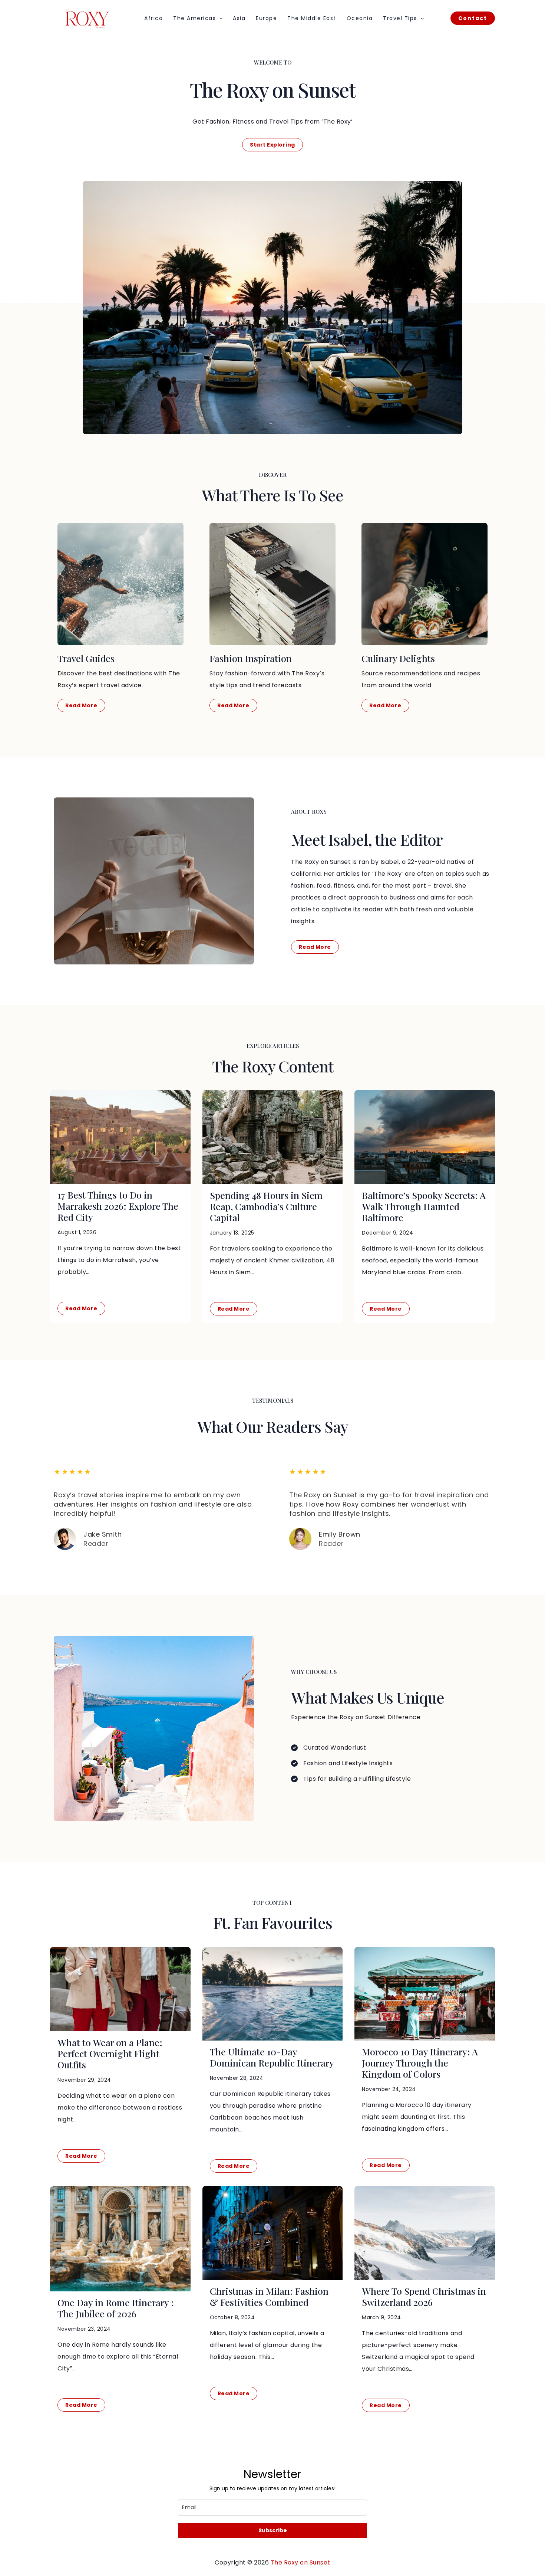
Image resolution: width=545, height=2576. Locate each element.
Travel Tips (400, 18)
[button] (219, 18)
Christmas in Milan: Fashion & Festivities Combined (269, 2296)
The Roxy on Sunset (300, 2562)
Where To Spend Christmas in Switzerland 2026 (424, 2296)
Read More (81, 1308)
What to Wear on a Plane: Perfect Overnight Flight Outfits (110, 2053)
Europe (266, 18)
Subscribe (273, 2530)
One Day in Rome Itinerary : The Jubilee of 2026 (116, 2308)
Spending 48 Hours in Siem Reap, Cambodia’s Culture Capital (266, 1206)
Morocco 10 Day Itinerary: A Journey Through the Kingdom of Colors (420, 2063)
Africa (153, 18)
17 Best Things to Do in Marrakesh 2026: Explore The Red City (118, 1206)
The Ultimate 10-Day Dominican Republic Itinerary (272, 2057)
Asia (239, 18)
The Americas (194, 18)
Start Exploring (272, 145)
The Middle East (312, 18)
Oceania (360, 18)
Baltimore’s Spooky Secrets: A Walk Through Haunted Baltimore (424, 1206)
